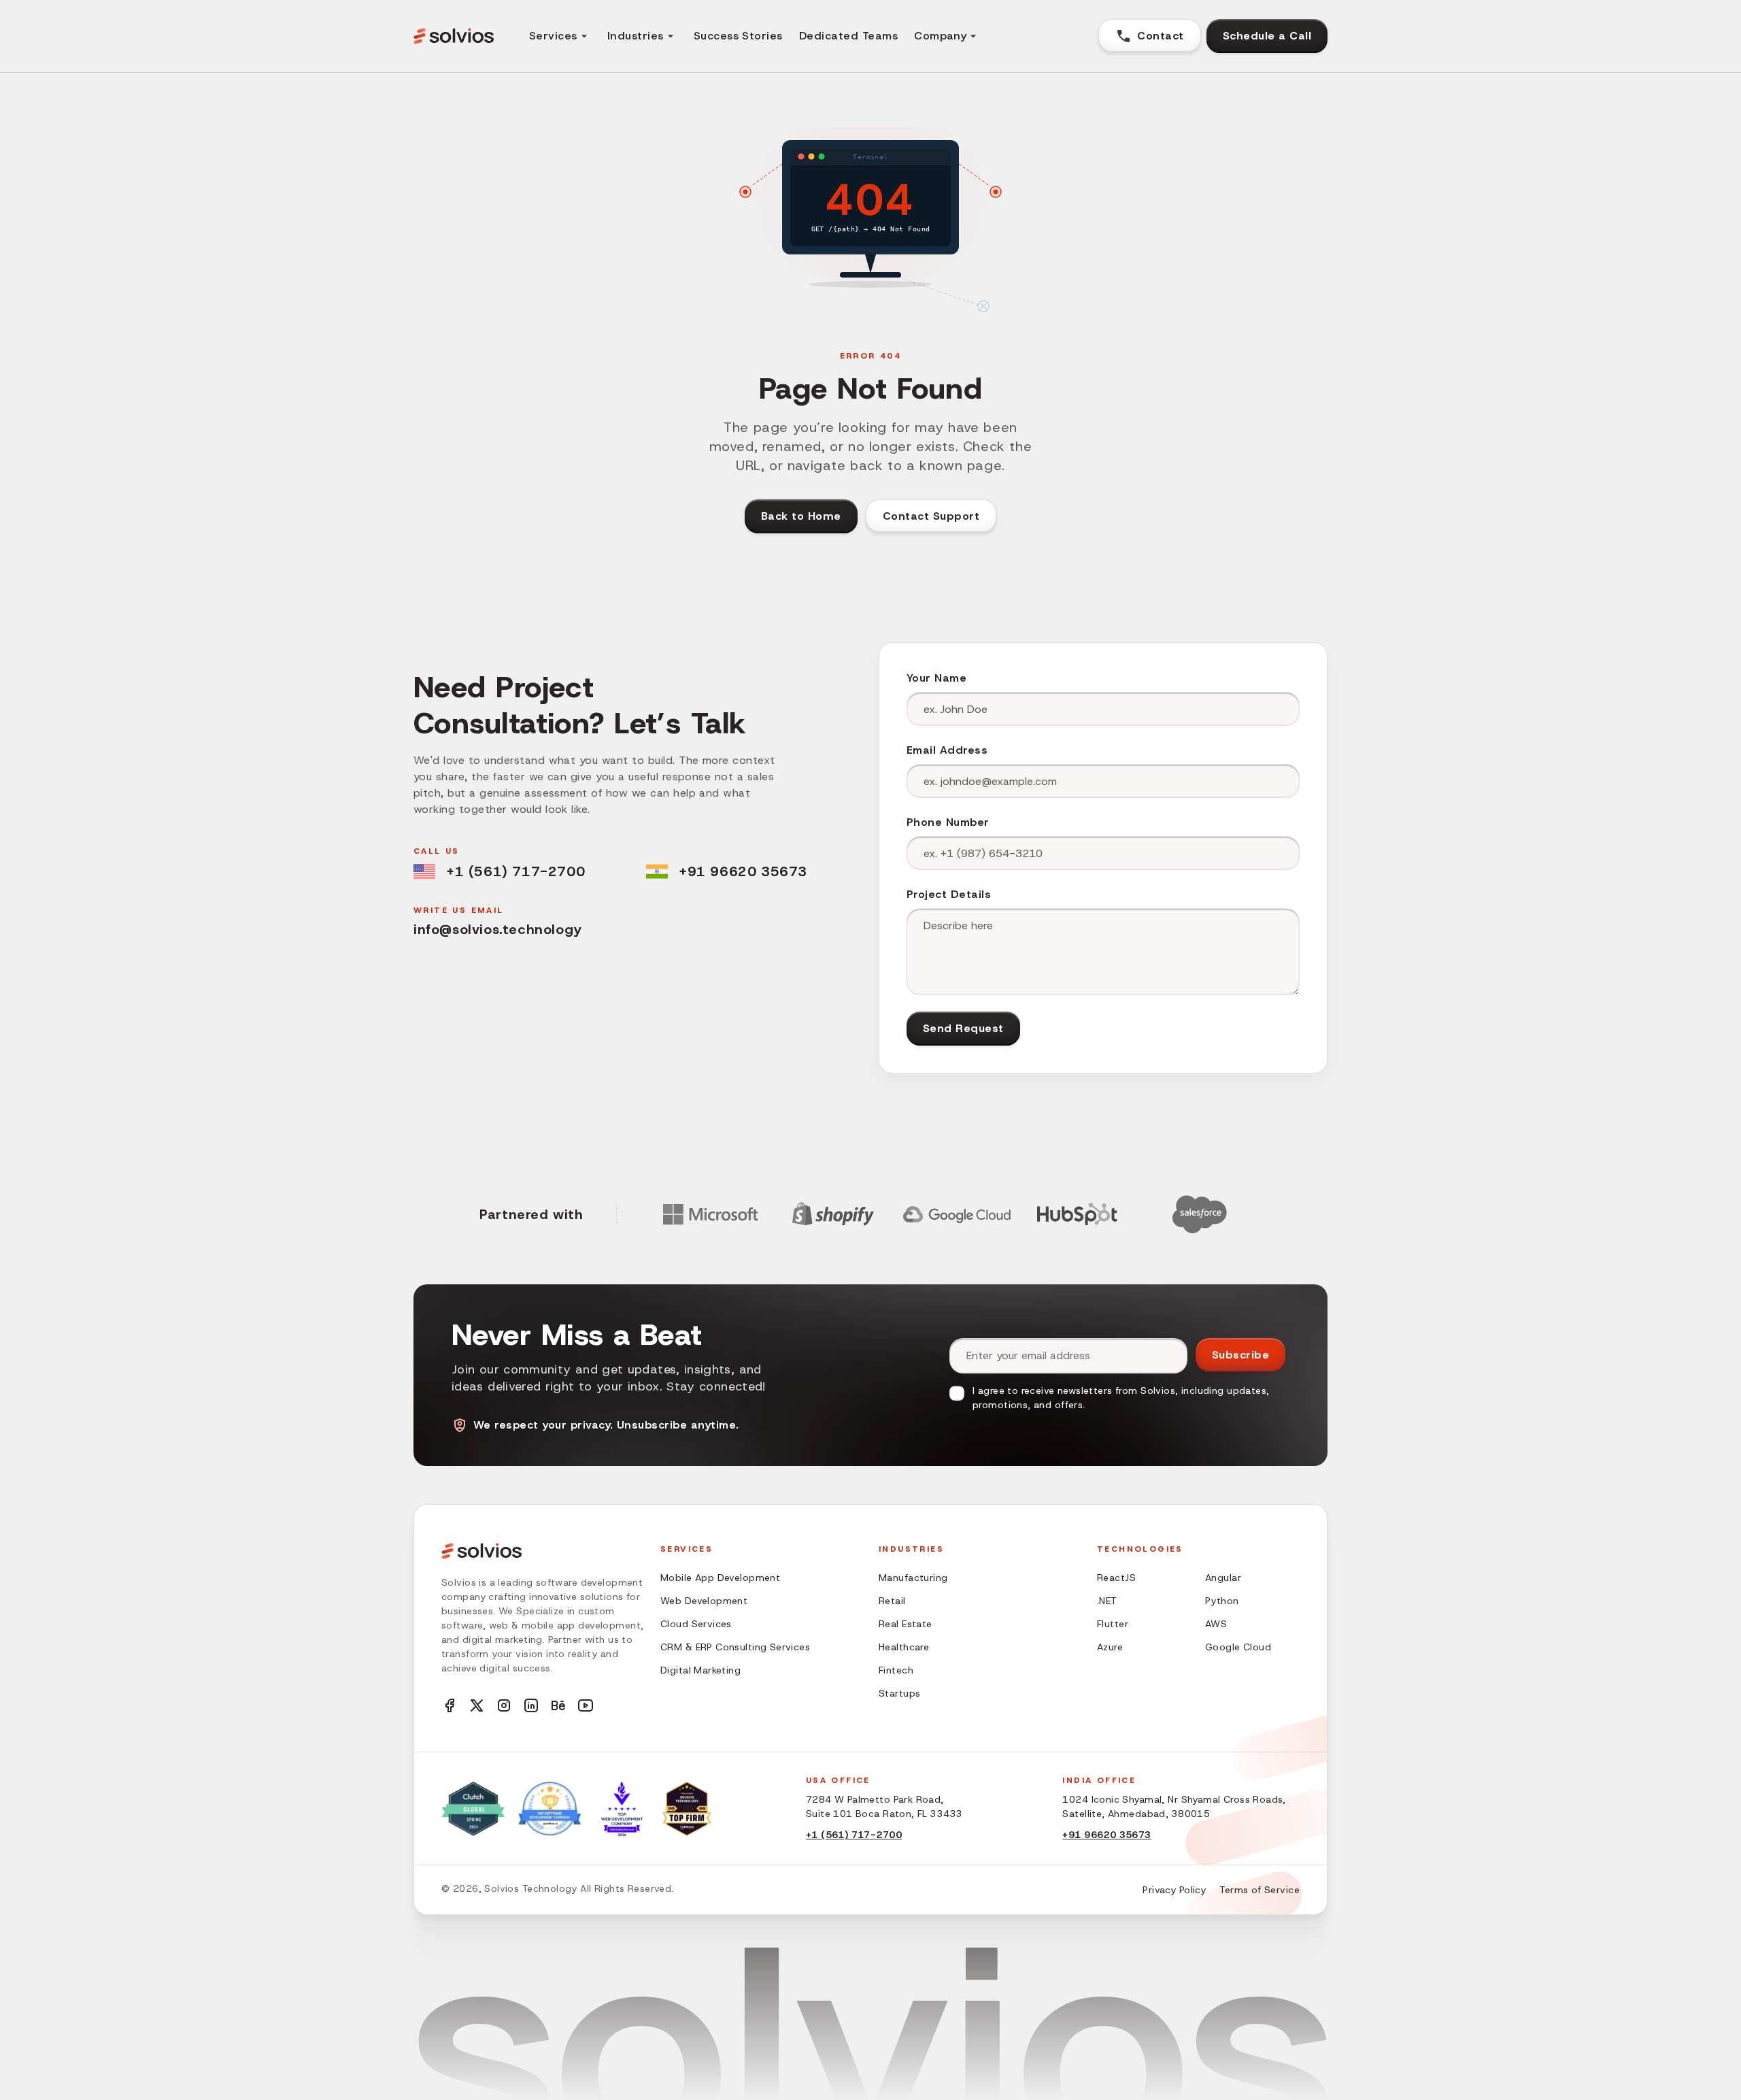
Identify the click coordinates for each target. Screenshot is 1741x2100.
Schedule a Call (1267, 36)
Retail (892, 1601)
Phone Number (948, 822)
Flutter (1113, 1624)
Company (940, 36)
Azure (1110, 1647)
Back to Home (801, 516)
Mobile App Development (720, 1578)
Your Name (936, 678)
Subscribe (1240, 1355)
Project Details (949, 894)
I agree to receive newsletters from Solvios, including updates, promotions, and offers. (1121, 1398)
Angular (1223, 1578)
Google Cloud (1238, 1647)
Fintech (896, 1670)
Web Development (704, 1601)
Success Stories (738, 36)
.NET (1107, 1601)
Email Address (947, 750)
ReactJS (1116, 1578)
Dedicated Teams (848, 36)
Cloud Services (696, 1624)
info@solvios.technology (498, 929)
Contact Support (931, 516)
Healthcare (904, 1647)
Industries (636, 36)
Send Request (963, 1028)
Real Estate (906, 1624)
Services (553, 36)
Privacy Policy (1174, 1890)
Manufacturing (913, 1578)
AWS (1216, 1624)
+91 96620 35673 (743, 871)
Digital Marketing (700, 1670)
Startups (899, 1693)
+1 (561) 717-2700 (515, 871)
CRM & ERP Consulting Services (735, 1647)
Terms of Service (1260, 1890)
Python (1222, 1601)
